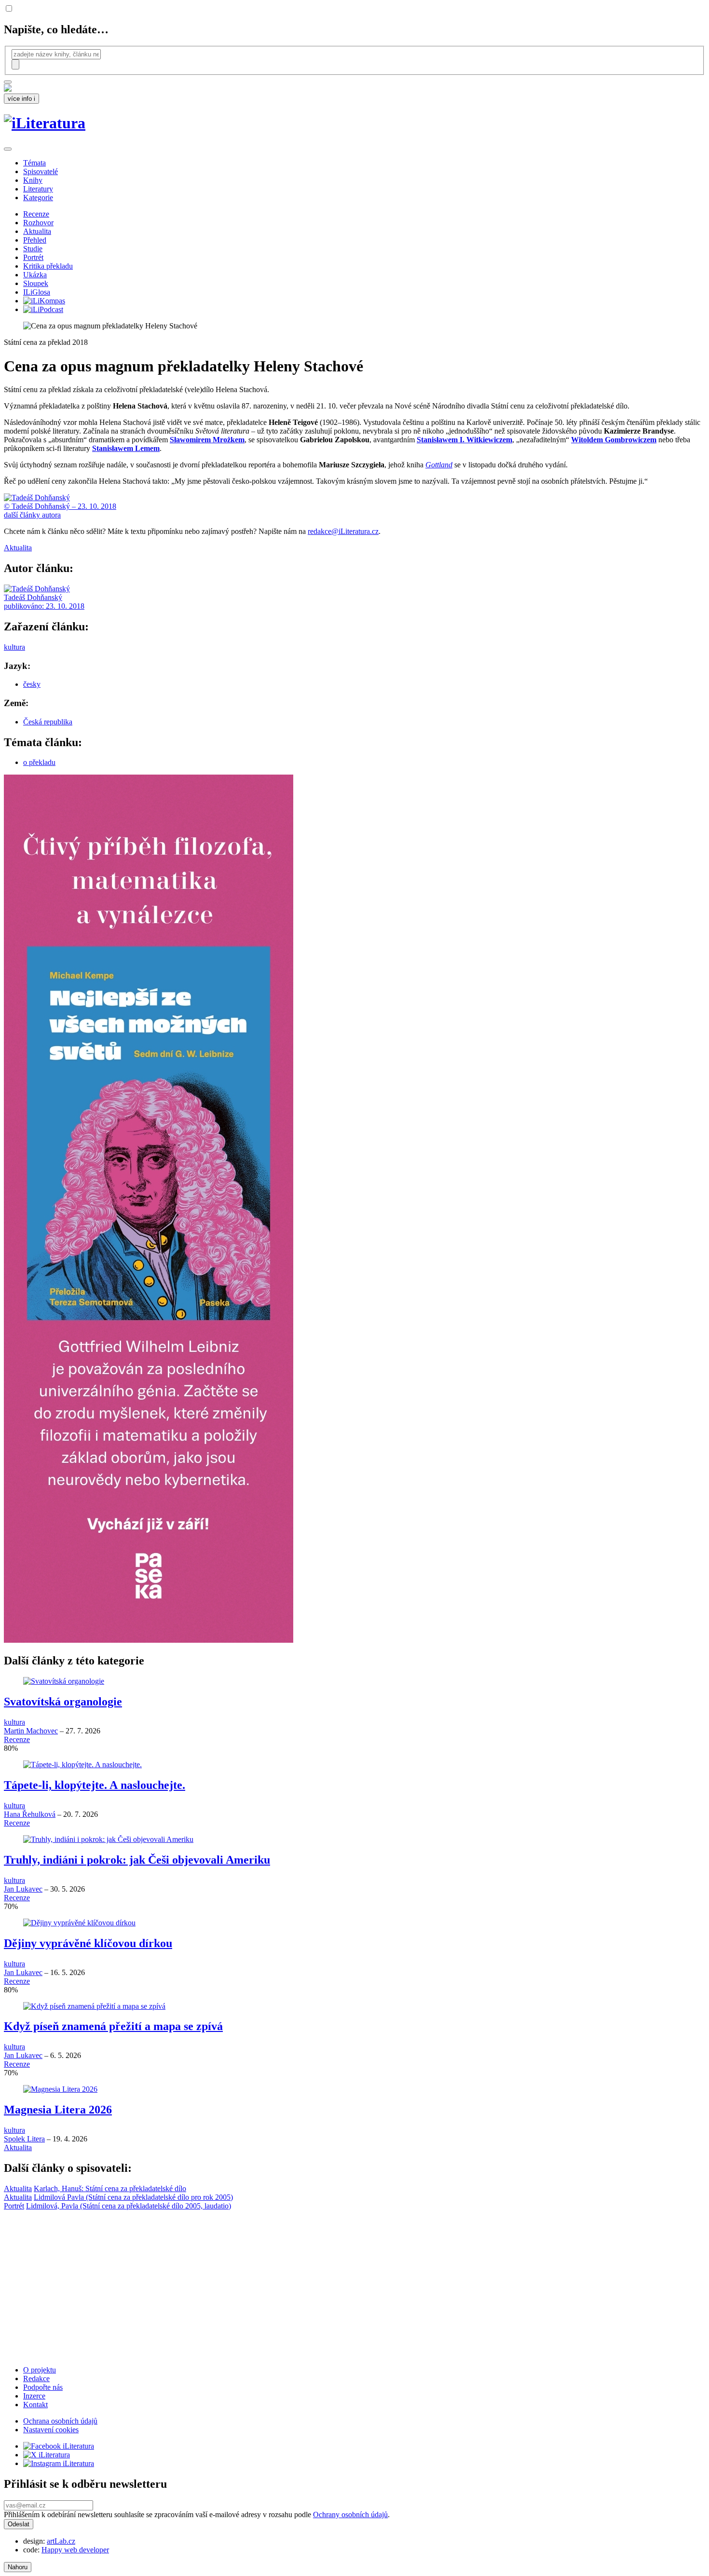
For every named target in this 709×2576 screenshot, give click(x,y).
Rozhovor (38, 223)
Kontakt (35, 2405)
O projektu (40, 2370)
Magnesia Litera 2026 (58, 2110)
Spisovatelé (41, 171)
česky (32, 684)
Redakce (36, 2378)
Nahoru (18, 2567)
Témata (34, 163)
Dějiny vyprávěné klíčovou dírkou (88, 1943)
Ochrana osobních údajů (60, 2421)
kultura (14, 647)
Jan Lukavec (23, 1889)
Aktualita (37, 231)
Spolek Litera (24, 2139)
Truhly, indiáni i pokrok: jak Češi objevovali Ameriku (137, 1860)
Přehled (35, 240)
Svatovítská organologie (63, 1702)
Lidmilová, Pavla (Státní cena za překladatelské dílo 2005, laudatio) (129, 2206)
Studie (33, 249)
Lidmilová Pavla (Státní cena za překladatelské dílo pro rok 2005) (133, 2197)
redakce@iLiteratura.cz (343, 531)
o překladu (39, 762)
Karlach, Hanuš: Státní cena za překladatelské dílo (110, 2188)
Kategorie (38, 198)
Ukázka (35, 275)
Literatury (38, 189)
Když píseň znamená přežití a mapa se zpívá (113, 2026)
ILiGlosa (37, 292)
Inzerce (34, 2396)
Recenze (36, 214)
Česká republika (48, 722)
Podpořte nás (43, 2387)
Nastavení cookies (51, 2430)
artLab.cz (61, 2541)
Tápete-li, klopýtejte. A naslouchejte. (95, 1785)
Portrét (33, 257)
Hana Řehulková (30, 1814)
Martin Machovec (31, 1731)
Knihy (33, 180)
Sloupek (36, 283)
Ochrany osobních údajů (350, 2515)
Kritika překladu (48, 266)
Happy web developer (75, 2550)
